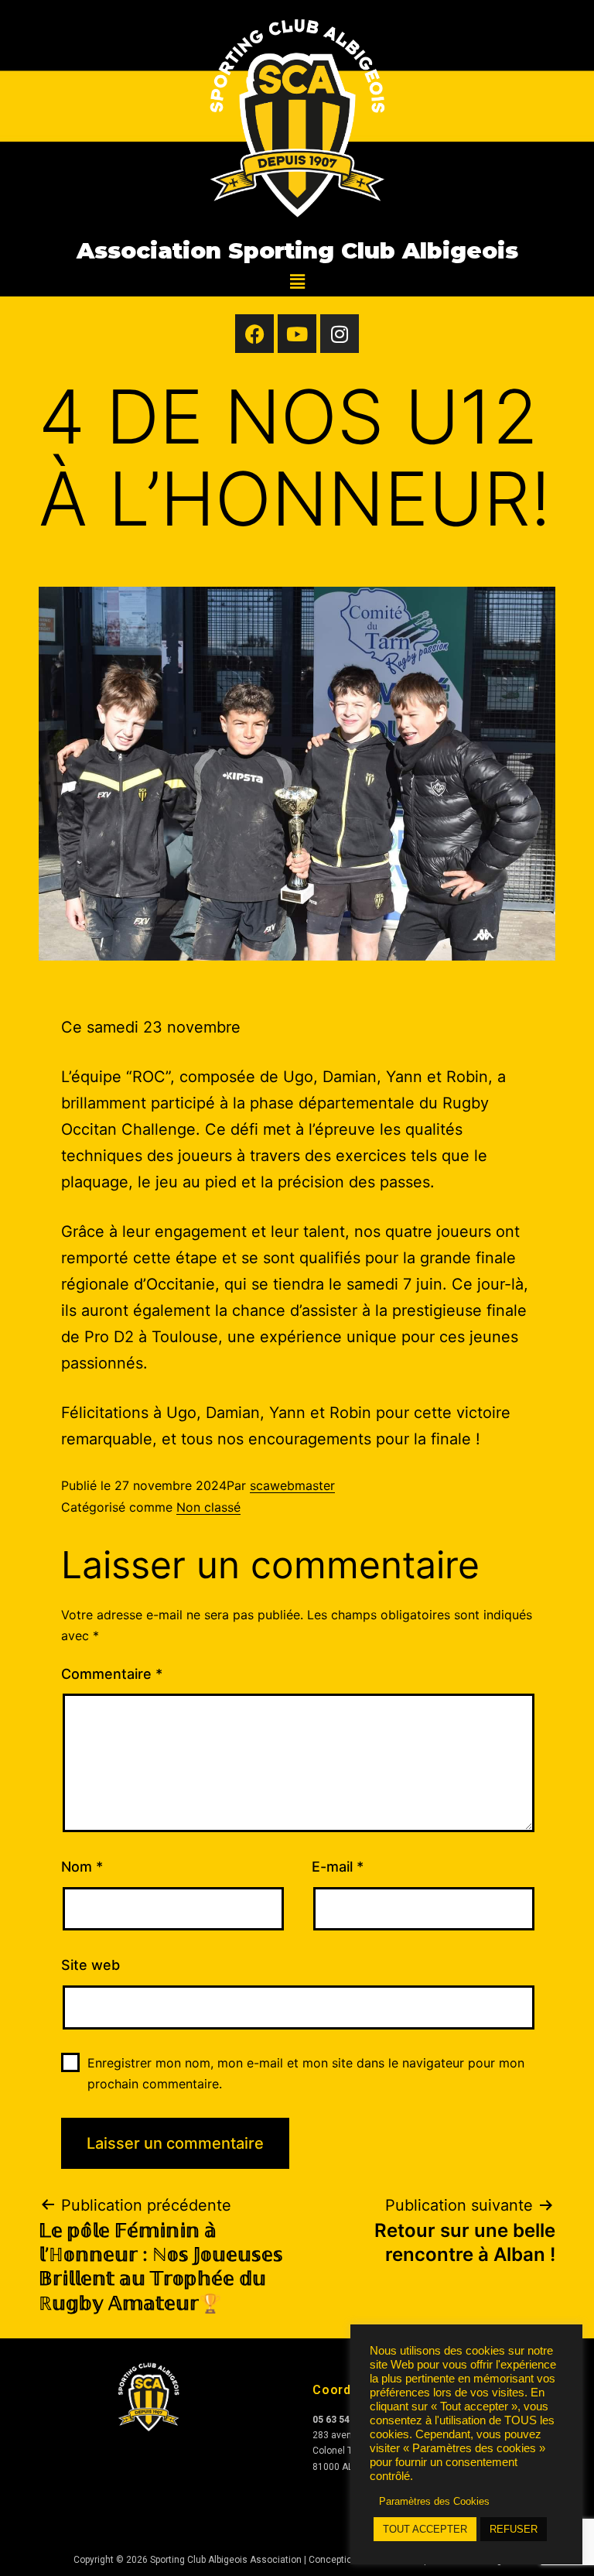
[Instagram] (340, 334)
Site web (90, 1965)
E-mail (338, 1867)
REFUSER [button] (514, 2529)
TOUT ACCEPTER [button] (425, 2529)
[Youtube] (297, 334)
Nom (82, 1867)
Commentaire (112, 1674)
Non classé (208, 1507)
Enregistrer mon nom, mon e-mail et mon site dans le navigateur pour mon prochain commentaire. (306, 2073)
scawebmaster (292, 1485)
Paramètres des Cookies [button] (434, 2501)
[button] (297, 281)
